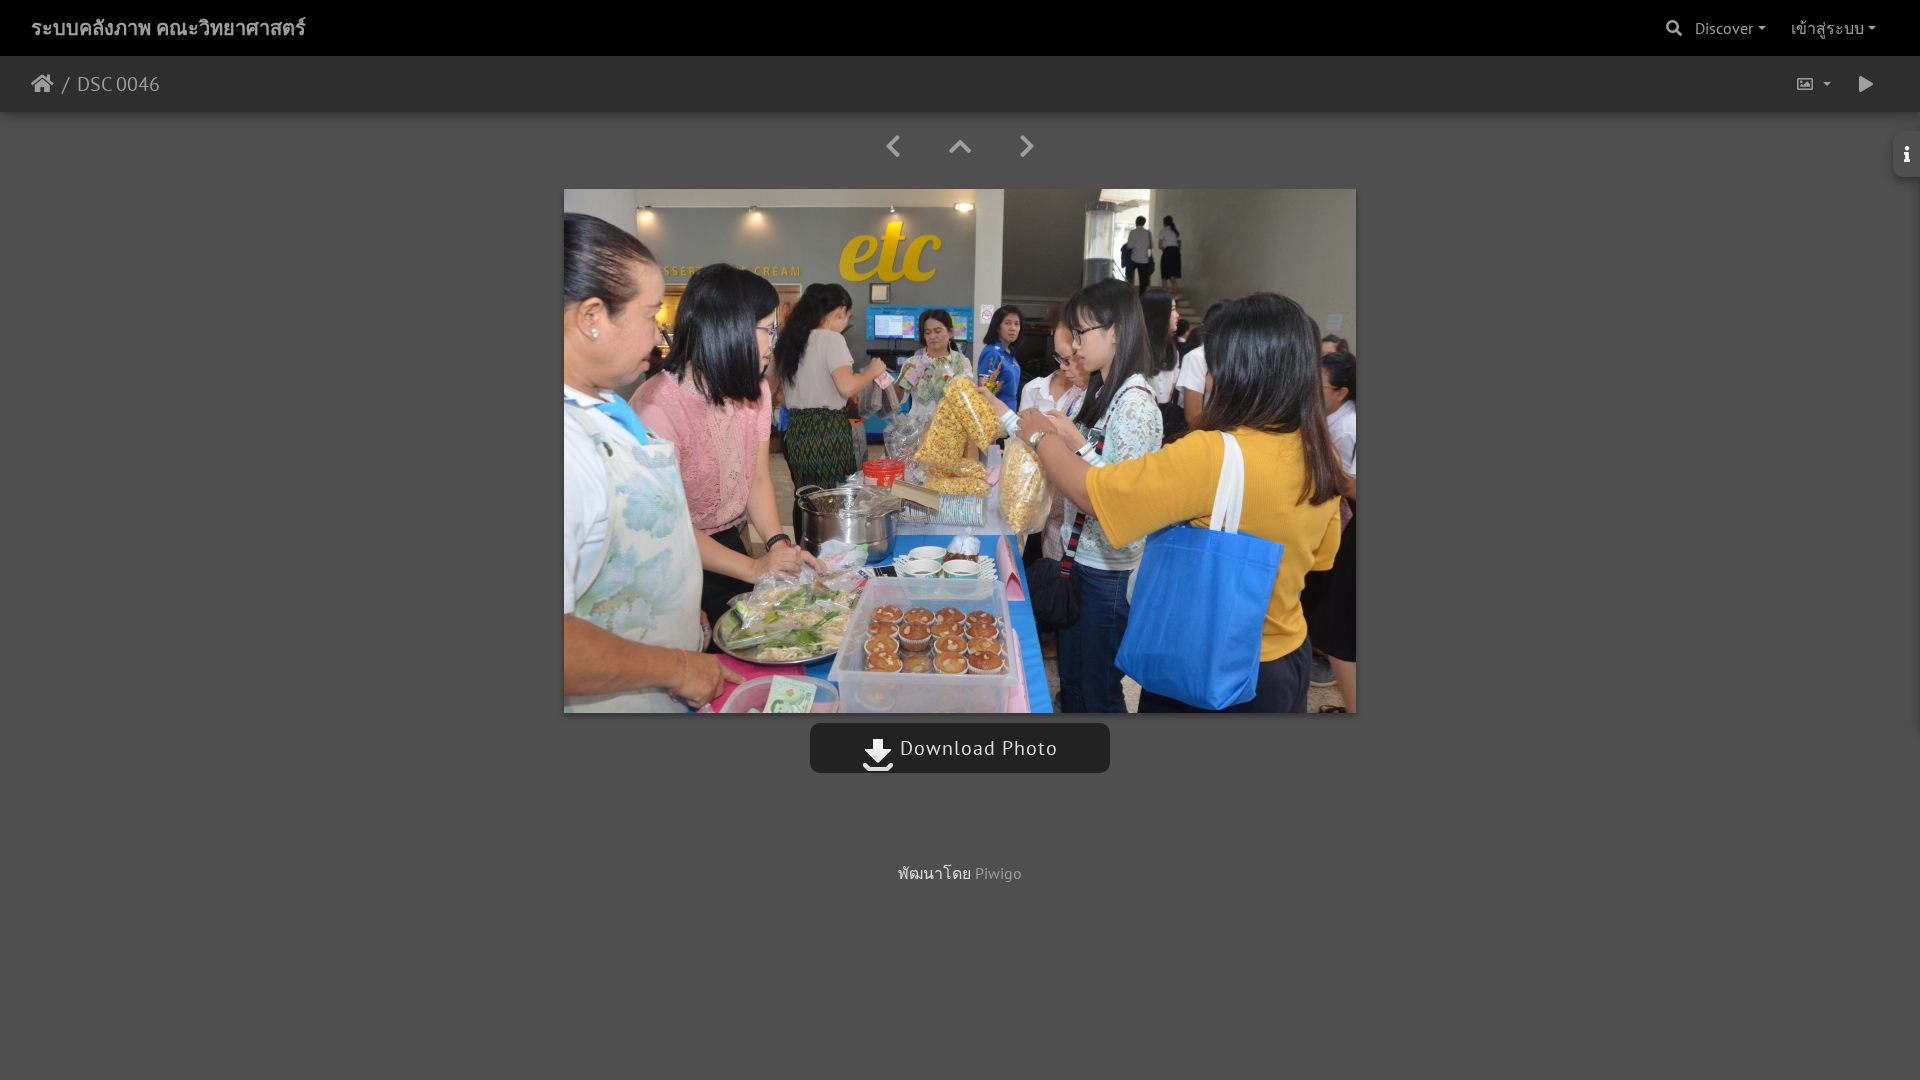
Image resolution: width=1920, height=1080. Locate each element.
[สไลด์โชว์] (1866, 84)
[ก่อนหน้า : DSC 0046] (893, 146)
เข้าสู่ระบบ (1827, 28)
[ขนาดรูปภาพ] (1813, 84)
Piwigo (998, 873)
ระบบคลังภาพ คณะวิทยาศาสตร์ (168, 28)
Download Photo (976, 748)
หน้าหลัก (42, 84)
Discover (1724, 28)
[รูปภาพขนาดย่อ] (960, 146)
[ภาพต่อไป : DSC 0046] (1027, 146)
